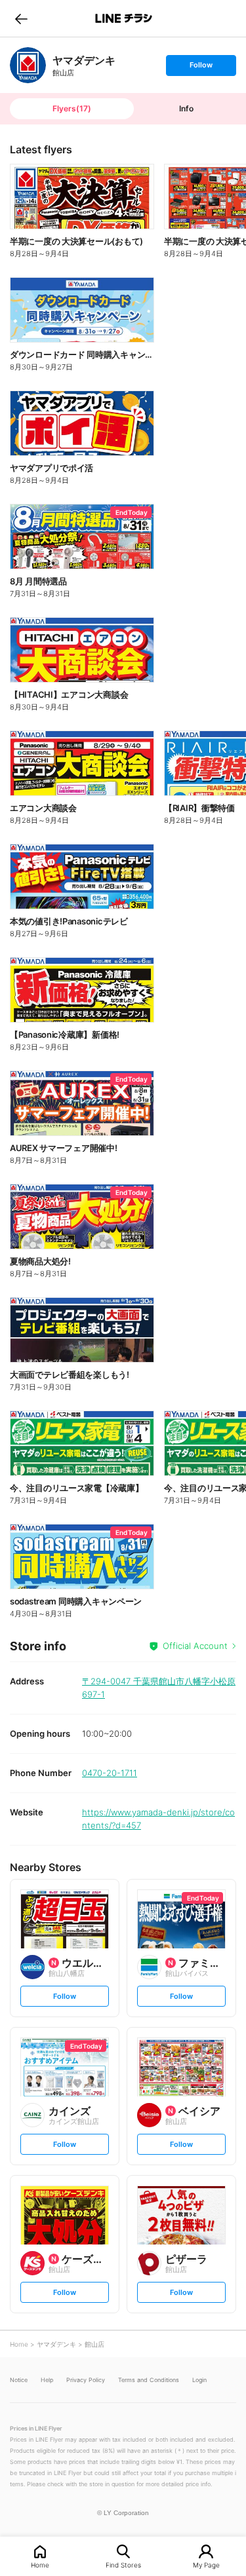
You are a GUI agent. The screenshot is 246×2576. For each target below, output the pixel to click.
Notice (19, 2380)
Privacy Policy (86, 2380)
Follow (201, 68)
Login (199, 2380)
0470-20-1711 (110, 1773)
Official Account (195, 1646)
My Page (206, 2565)
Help (47, 2380)
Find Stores (123, 2565)
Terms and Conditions (149, 2380)
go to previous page (21, 18)
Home (40, 2565)
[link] (28, 65)
